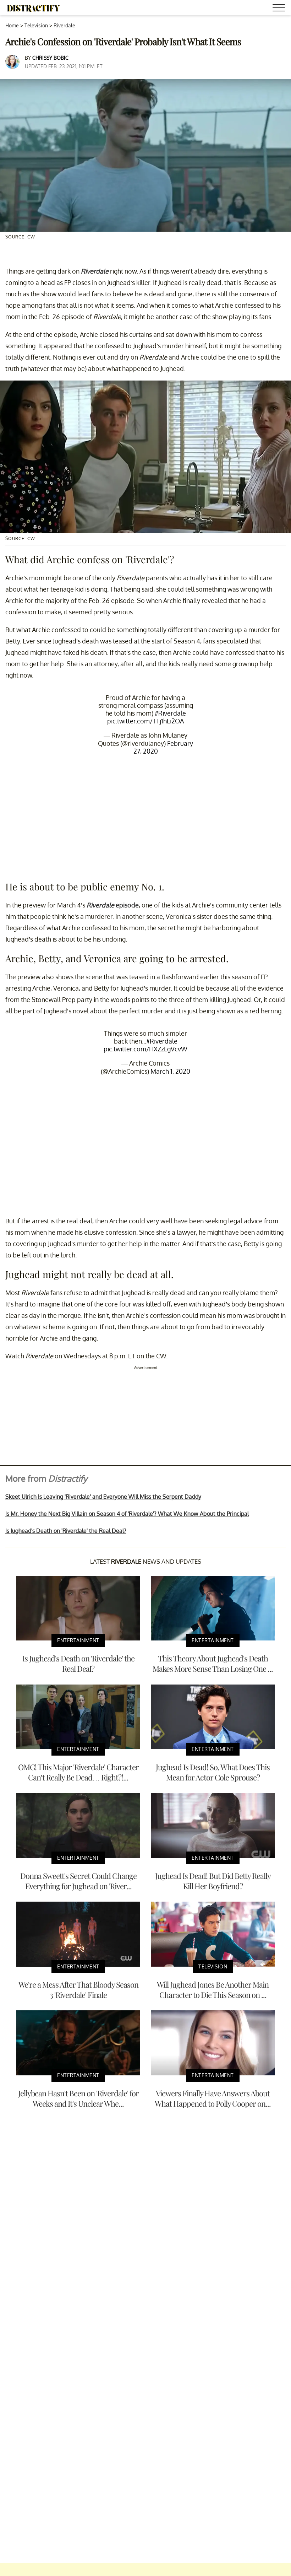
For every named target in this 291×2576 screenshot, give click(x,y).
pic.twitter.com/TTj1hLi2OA (145, 721)
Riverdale (64, 25)
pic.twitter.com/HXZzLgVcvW (145, 1049)
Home (12, 25)
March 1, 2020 (170, 1071)
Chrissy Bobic (50, 58)
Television (36, 25)
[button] (280, 9)
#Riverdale (170, 713)
